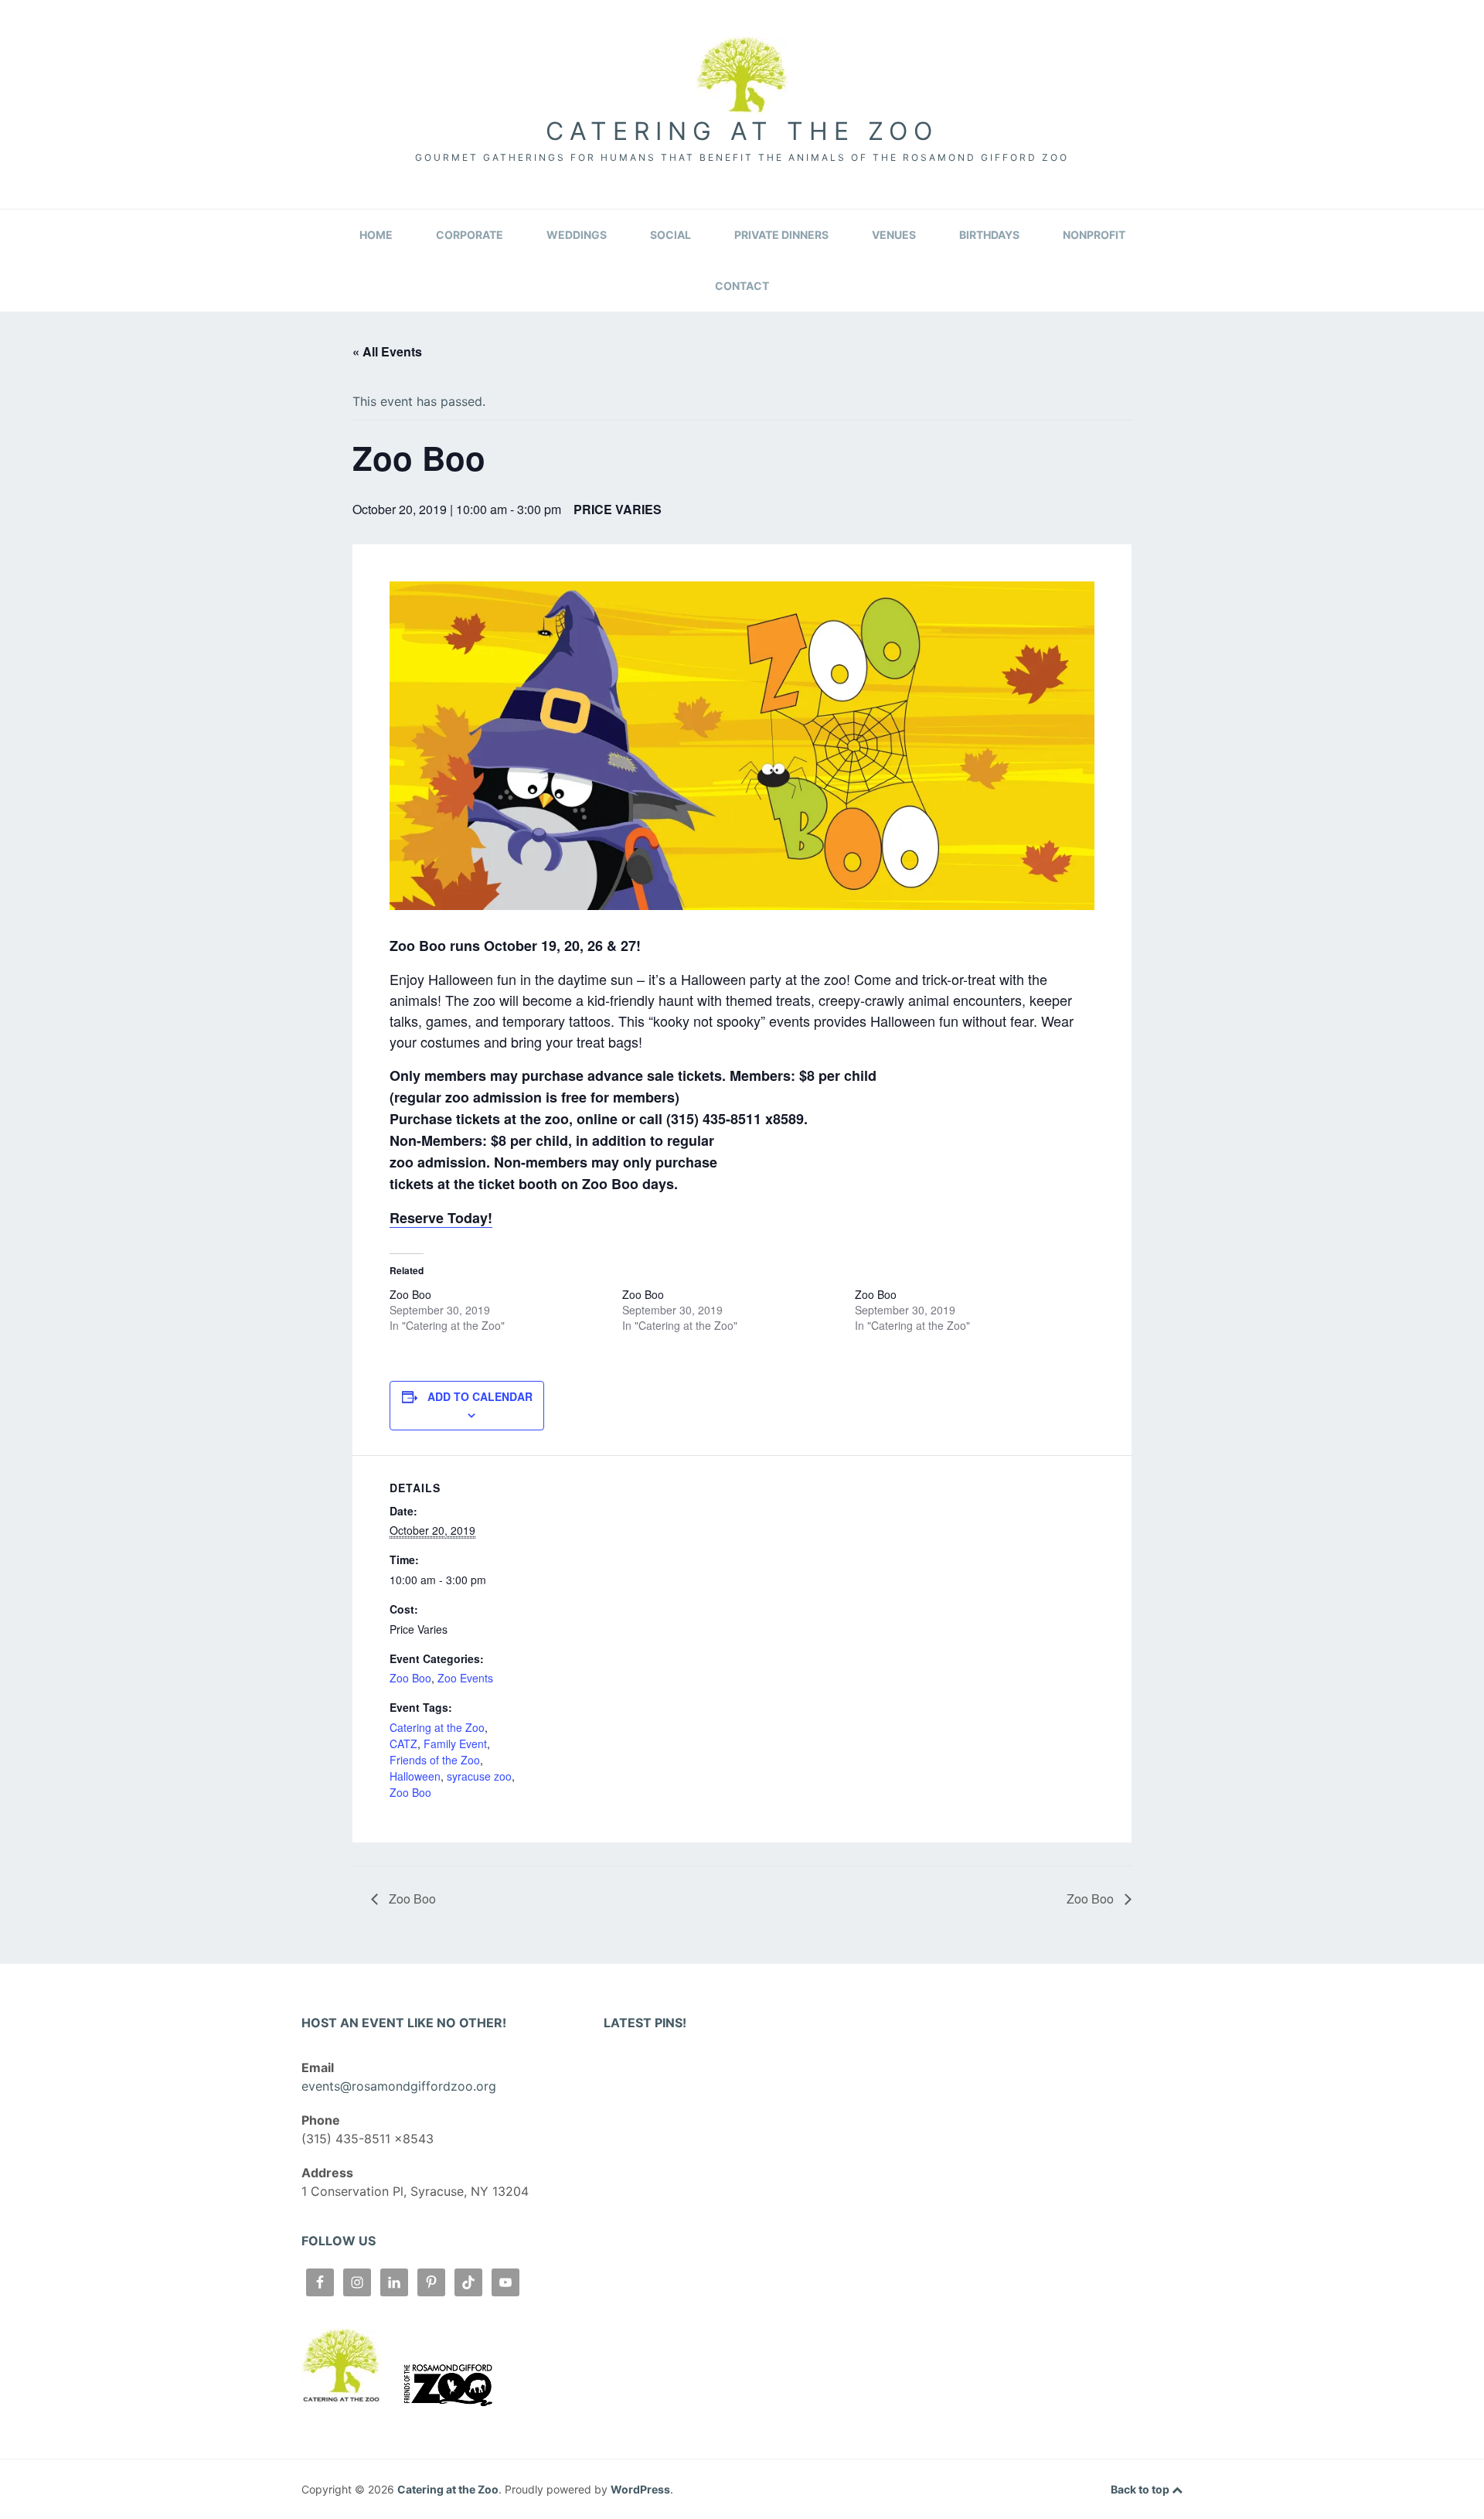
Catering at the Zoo (742, 131)
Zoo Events (465, 1678)
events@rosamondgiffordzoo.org (399, 2086)
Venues (894, 235)
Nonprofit (1094, 235)
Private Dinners (781, 235)
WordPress (640, 2489)
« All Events (387, 351)
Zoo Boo (410, 1294)
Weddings (577, 235)
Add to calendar (480, 1396)
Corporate (470, 235)
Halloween (415, 1776)
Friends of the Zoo (435, 1760)
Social (671, 235)
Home (376, 235)
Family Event (455, 1744)
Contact (742, 286)
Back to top (1141, 2489)
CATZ (403, 1744)
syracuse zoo (479, 1776)
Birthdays (989, 235)
